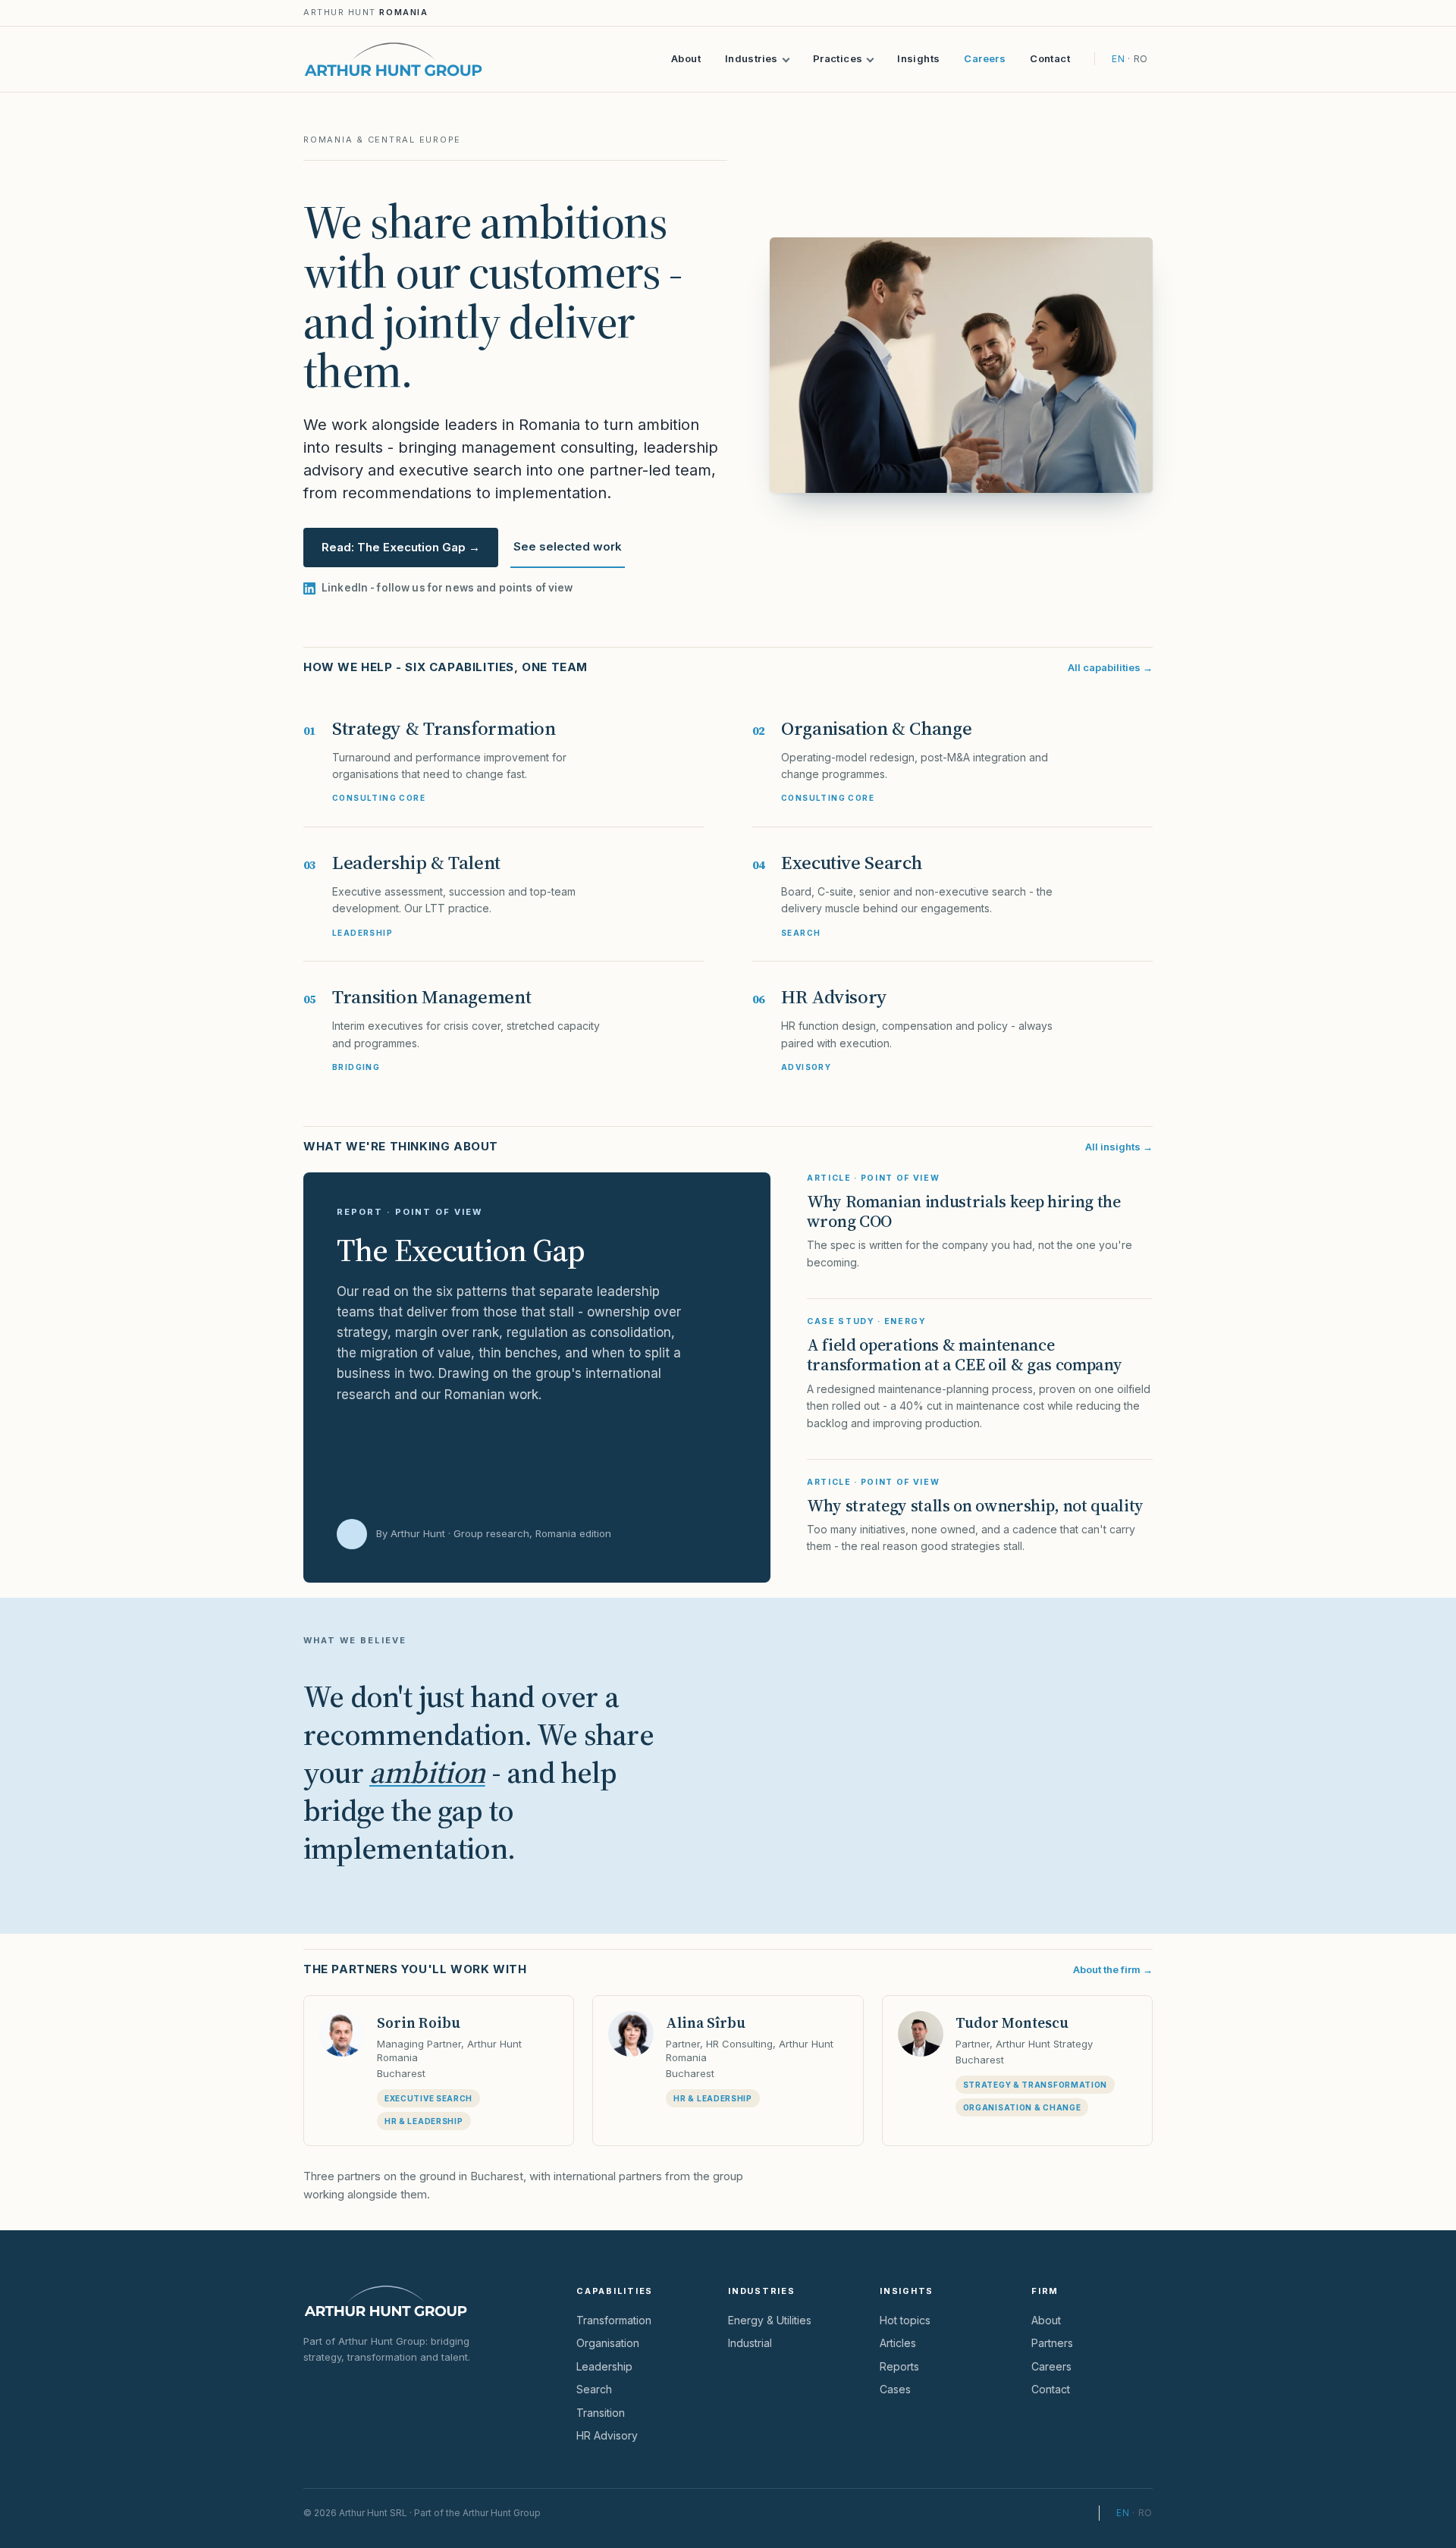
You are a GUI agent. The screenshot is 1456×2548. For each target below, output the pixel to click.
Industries (752, 58)
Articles (898, 2343)
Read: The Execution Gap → (401, 547)
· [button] (1134, 2513)
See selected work (568, 546)
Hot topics (905, 2320)
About (686, 58)
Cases (895, 2389)
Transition (601, 2413)
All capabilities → (1110, 667)
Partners (1052, 2343)
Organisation (608, 2343)
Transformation (614, 2320)
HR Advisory (607, 2435)
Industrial (750, 2343)
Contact (1050, 58)
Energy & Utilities (770, 2320)
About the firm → (1113, 1969)
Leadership (604, 2366)
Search (594, 2389)
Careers (985, 58)
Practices (838, 58)
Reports (899, 2366)
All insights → (1119, 1147)
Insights (918, 58)
